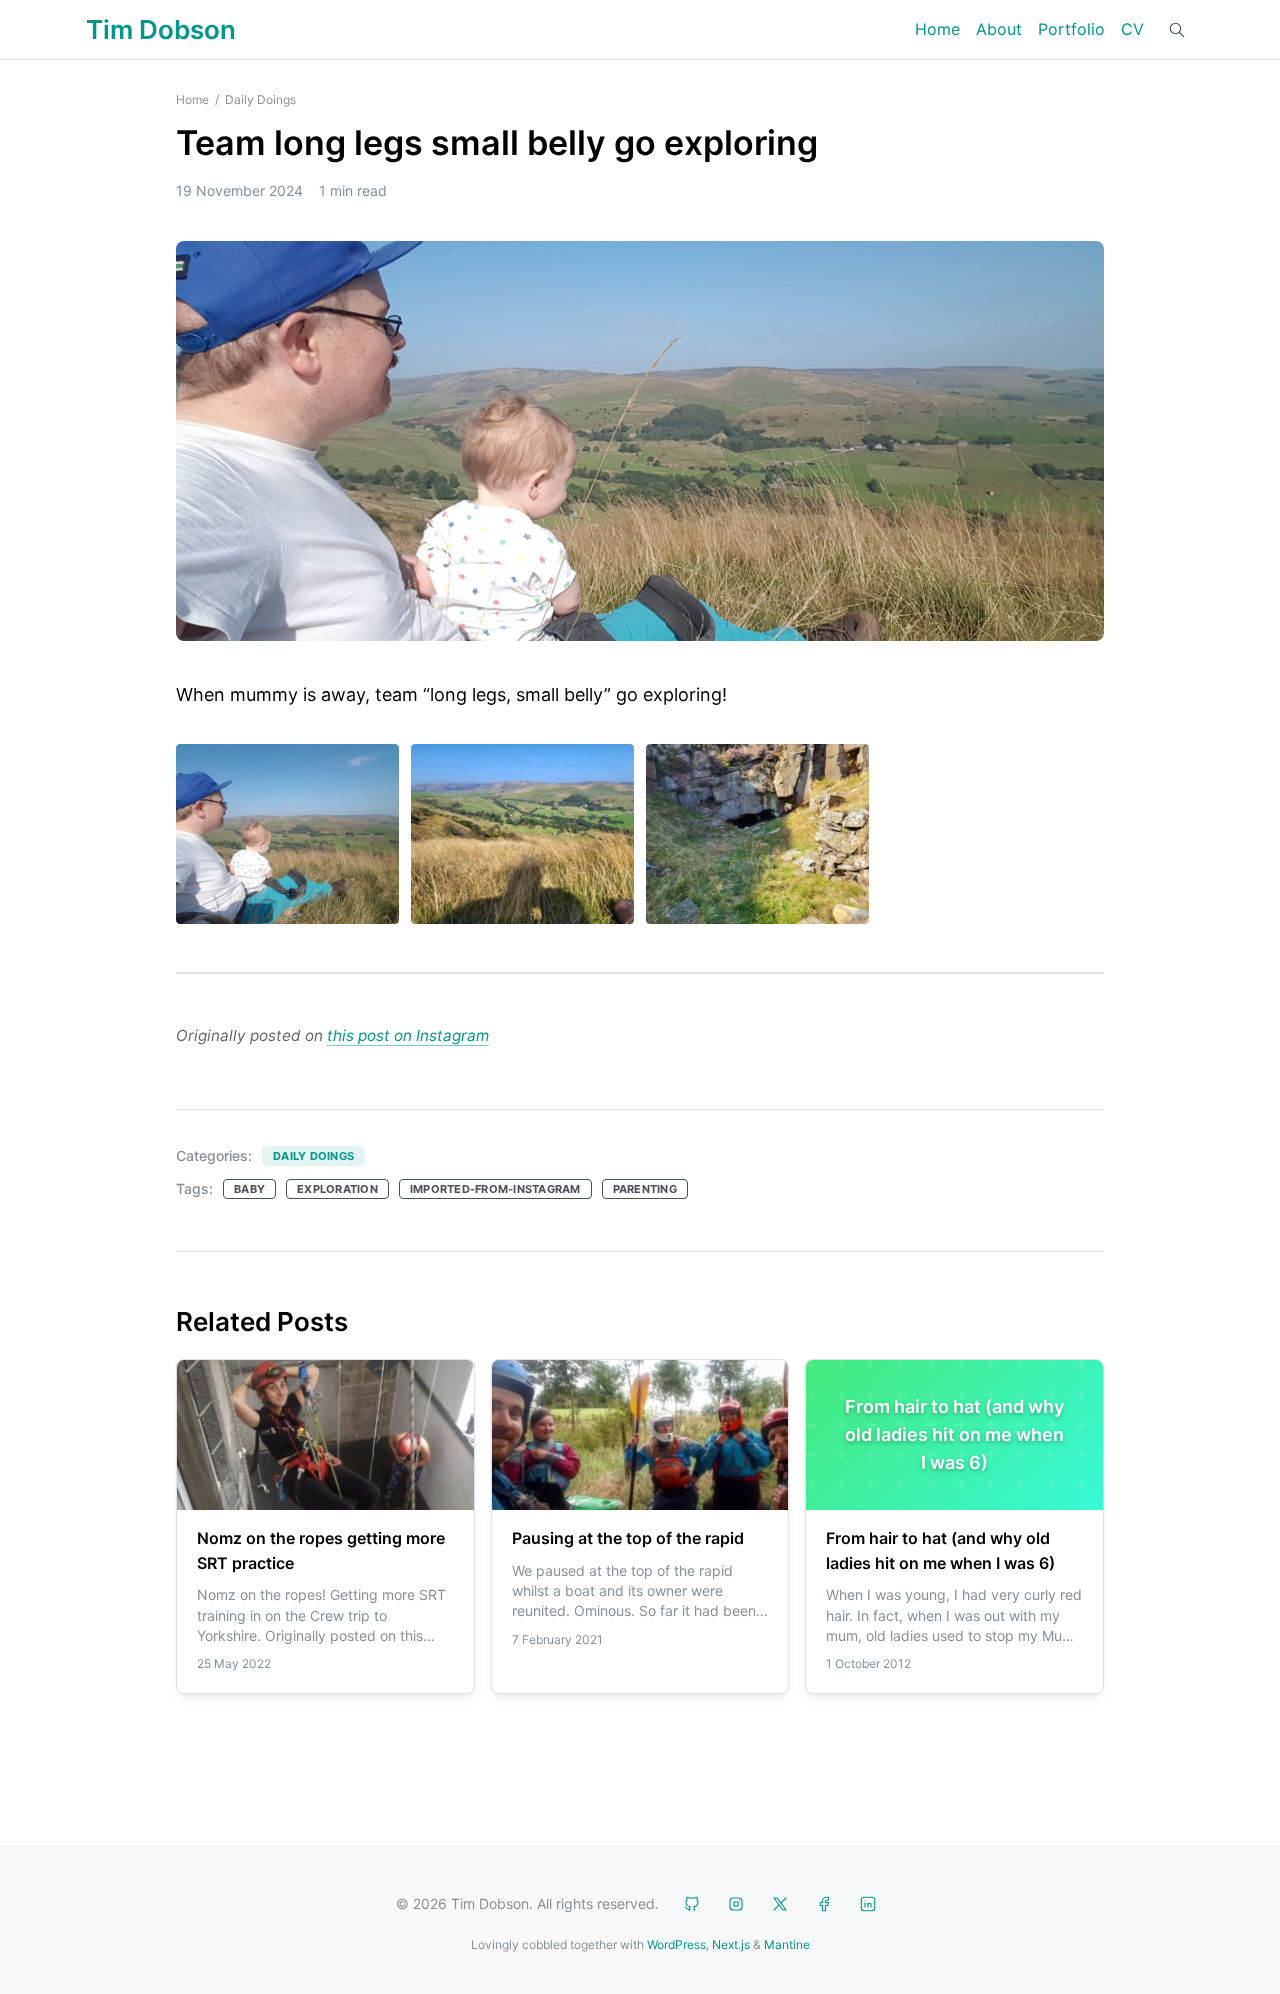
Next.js (731, 1944)
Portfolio (1071, 29)
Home (937, 29)
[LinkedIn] (868, 1904)
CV (1132, 29)
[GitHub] (692, 1904)
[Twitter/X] (780, 1904)
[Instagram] (736, 1904)
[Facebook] (824, 1904)
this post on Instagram (408, 1035)
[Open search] (1177, 30)
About (999, 29)
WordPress (676, 1944)
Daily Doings (260, 100)
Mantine (787, 1944)
